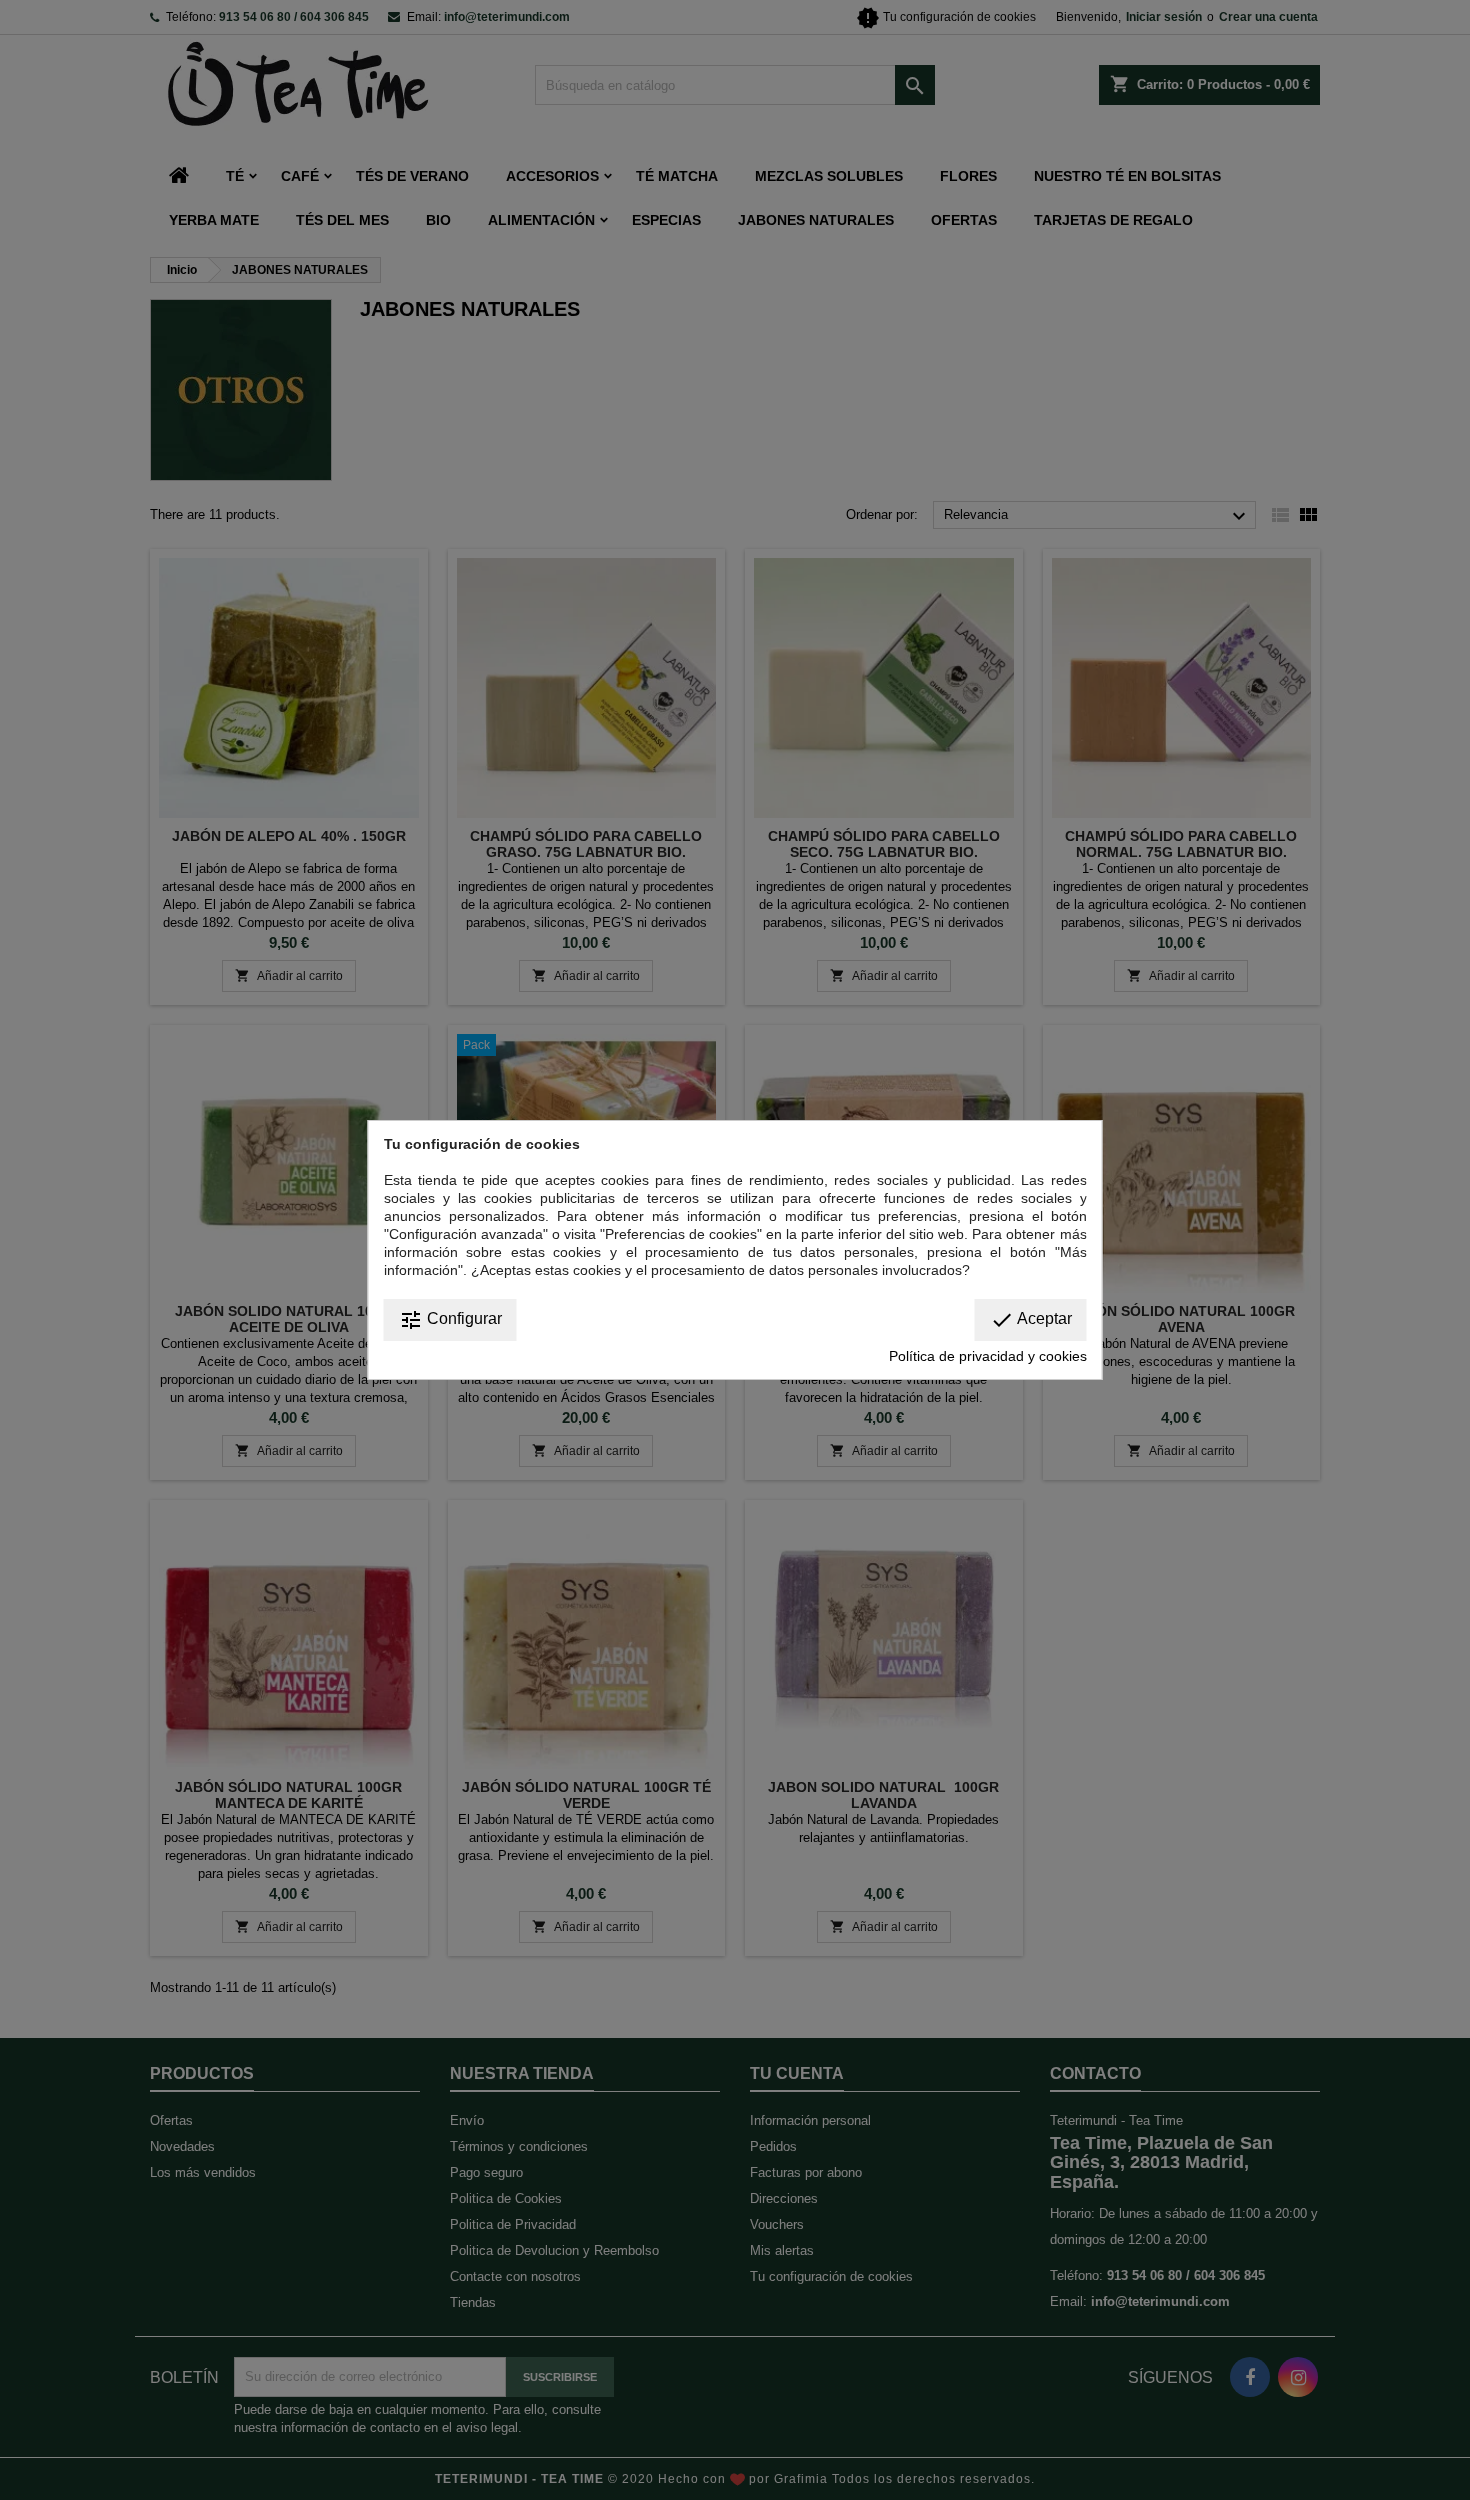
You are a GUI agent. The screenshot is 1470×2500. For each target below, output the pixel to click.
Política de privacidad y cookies (988, 1356)
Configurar (450, 1320)
